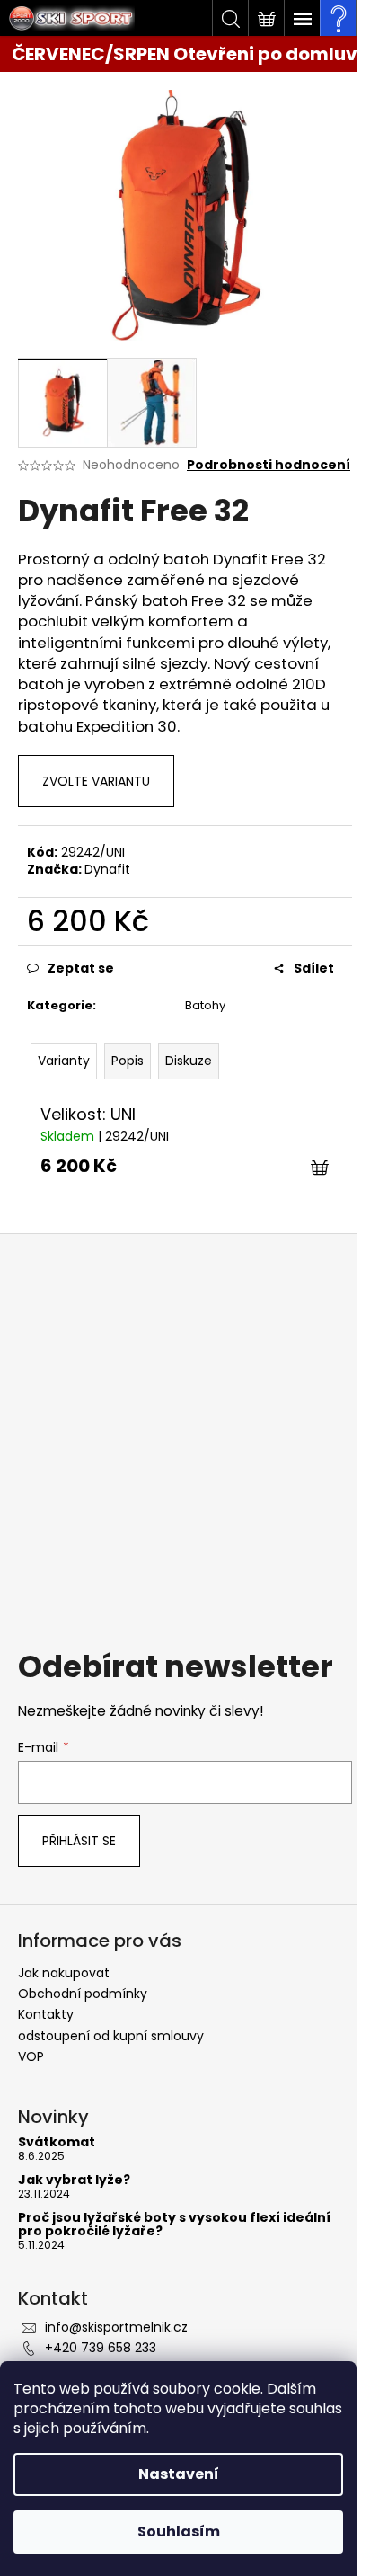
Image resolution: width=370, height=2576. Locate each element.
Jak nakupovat (64, 1973)
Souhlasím (179, 2532)
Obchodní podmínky (83, 1994)
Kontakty (46, 2014)
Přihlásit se (79, 1841)
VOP (31, 2056)
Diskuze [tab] (189, 1061)
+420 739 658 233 (101, 2348)
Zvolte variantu (96, 781)
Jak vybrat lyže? (74, 2180)
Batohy (205, 1005)
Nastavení (179, 2474)
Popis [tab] (128, 1061)
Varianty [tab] (64, 1061)
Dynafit (107, 869)
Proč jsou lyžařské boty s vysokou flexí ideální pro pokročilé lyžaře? (174, 2225)
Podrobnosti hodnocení (269, 465)
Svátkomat (57, 2142)
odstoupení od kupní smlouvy (111, 2036)
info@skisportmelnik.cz (116, 2327)
